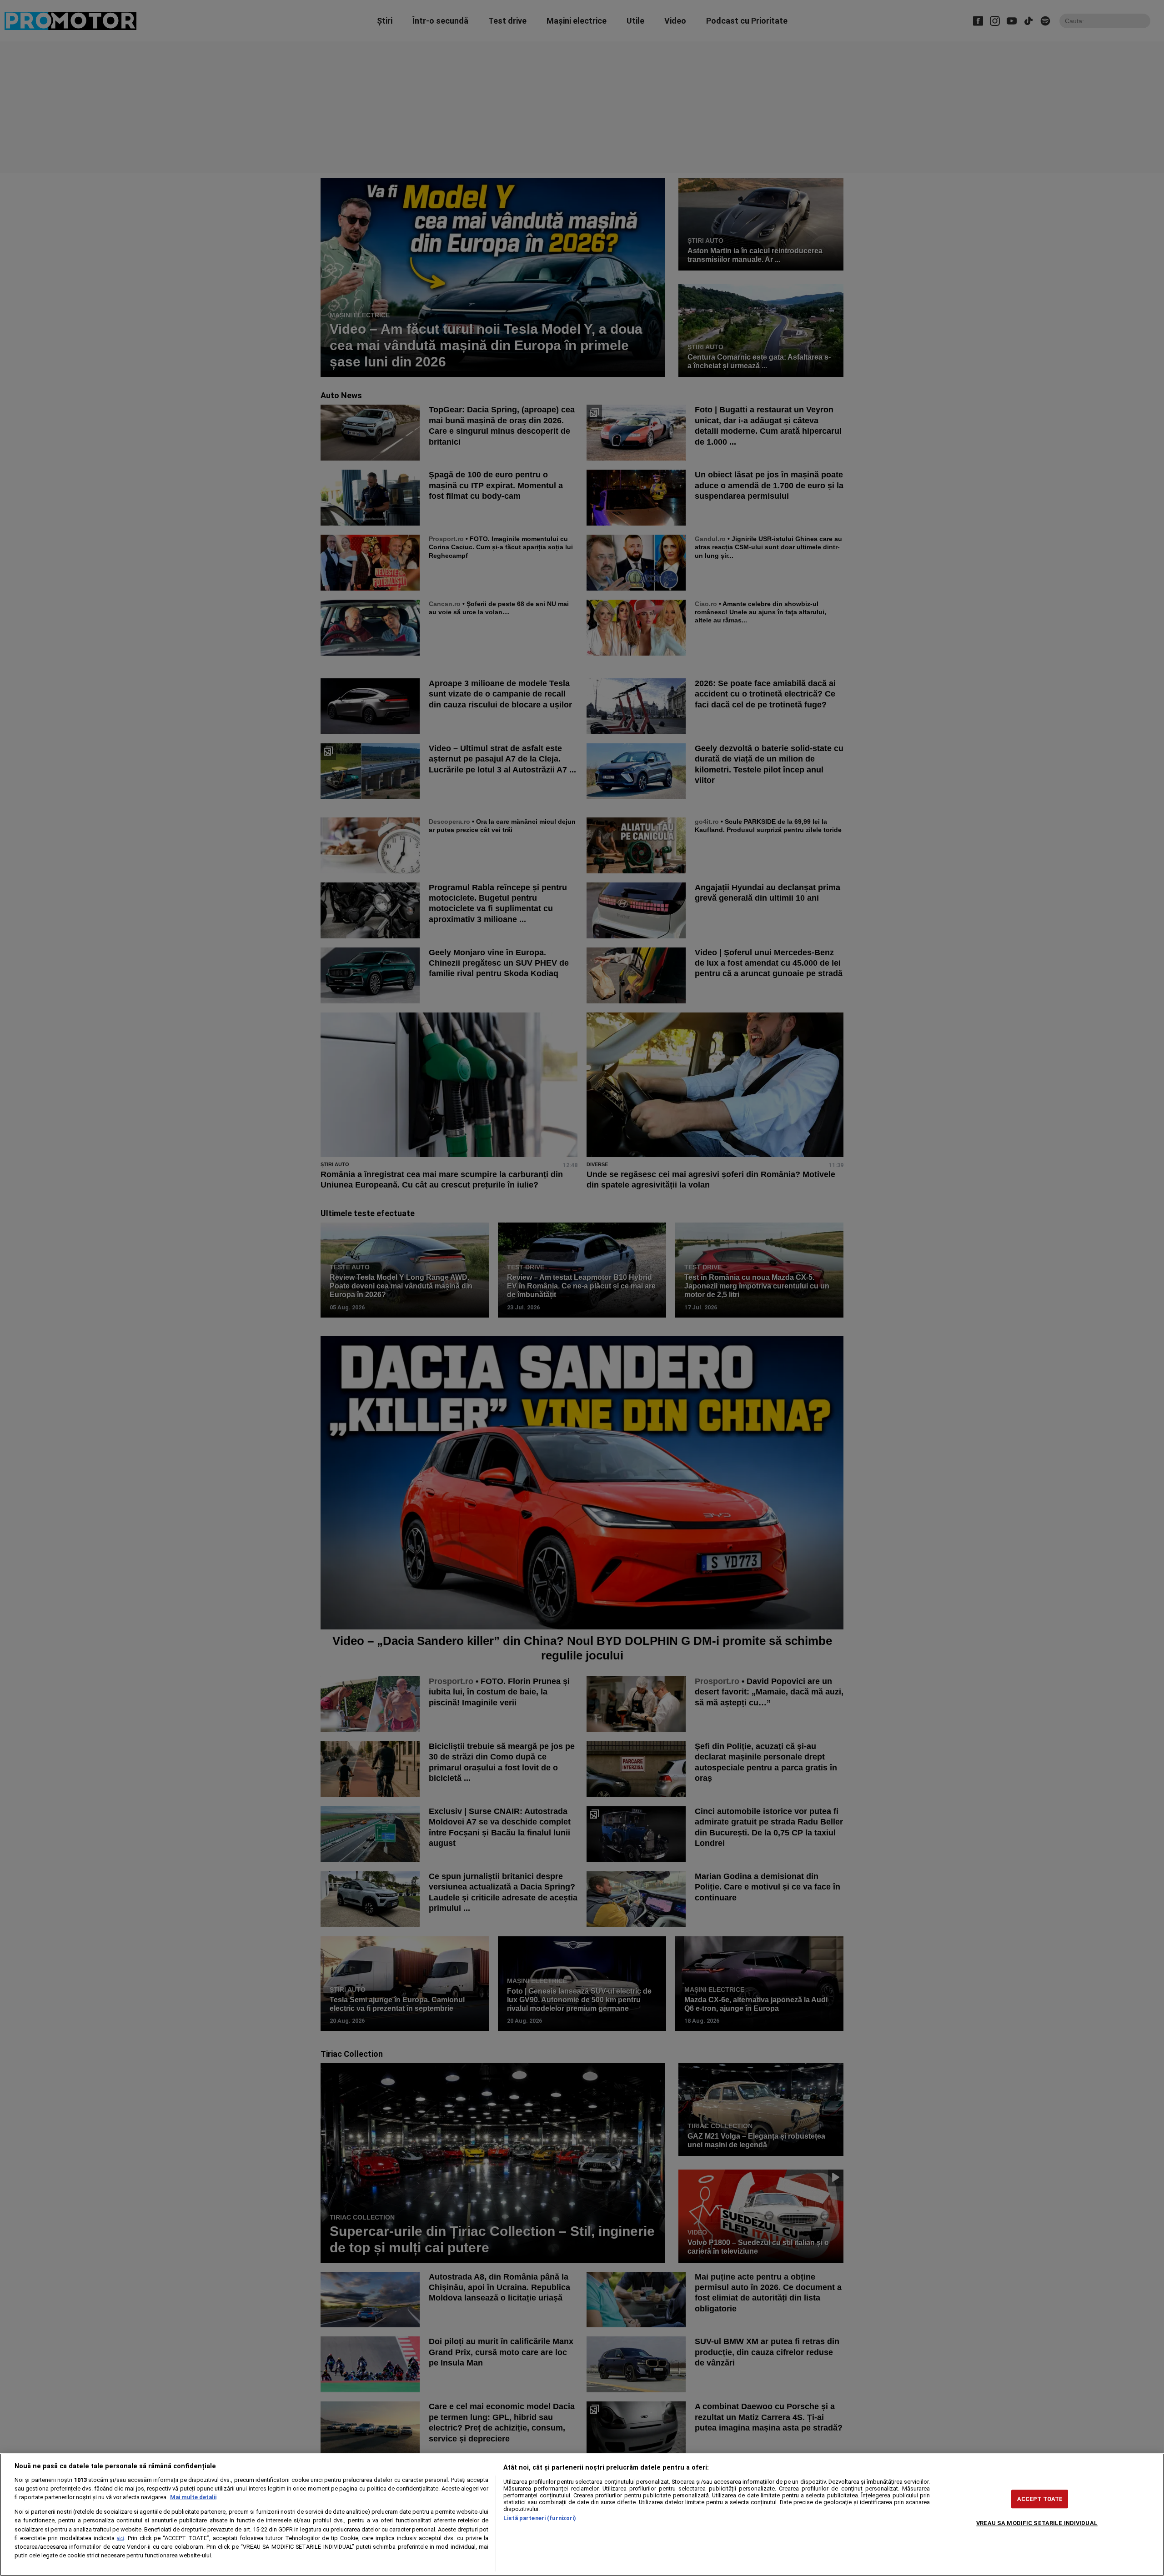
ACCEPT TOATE (1040, 2499)
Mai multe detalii (193, 2497)
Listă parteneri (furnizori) (540, 2518)
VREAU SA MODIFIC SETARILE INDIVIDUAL (1037, 2523)
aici (120, 2538)
